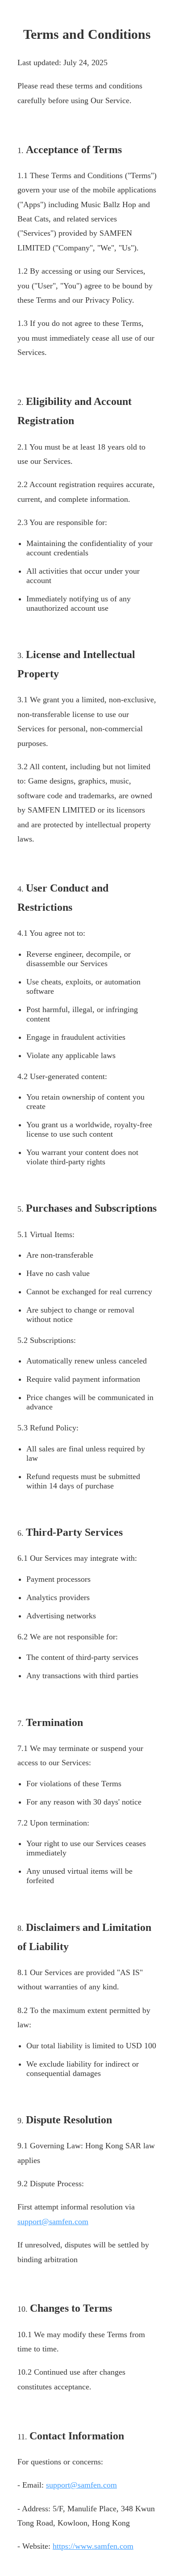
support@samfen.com (53, 2222)
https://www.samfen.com (93, 2546)
